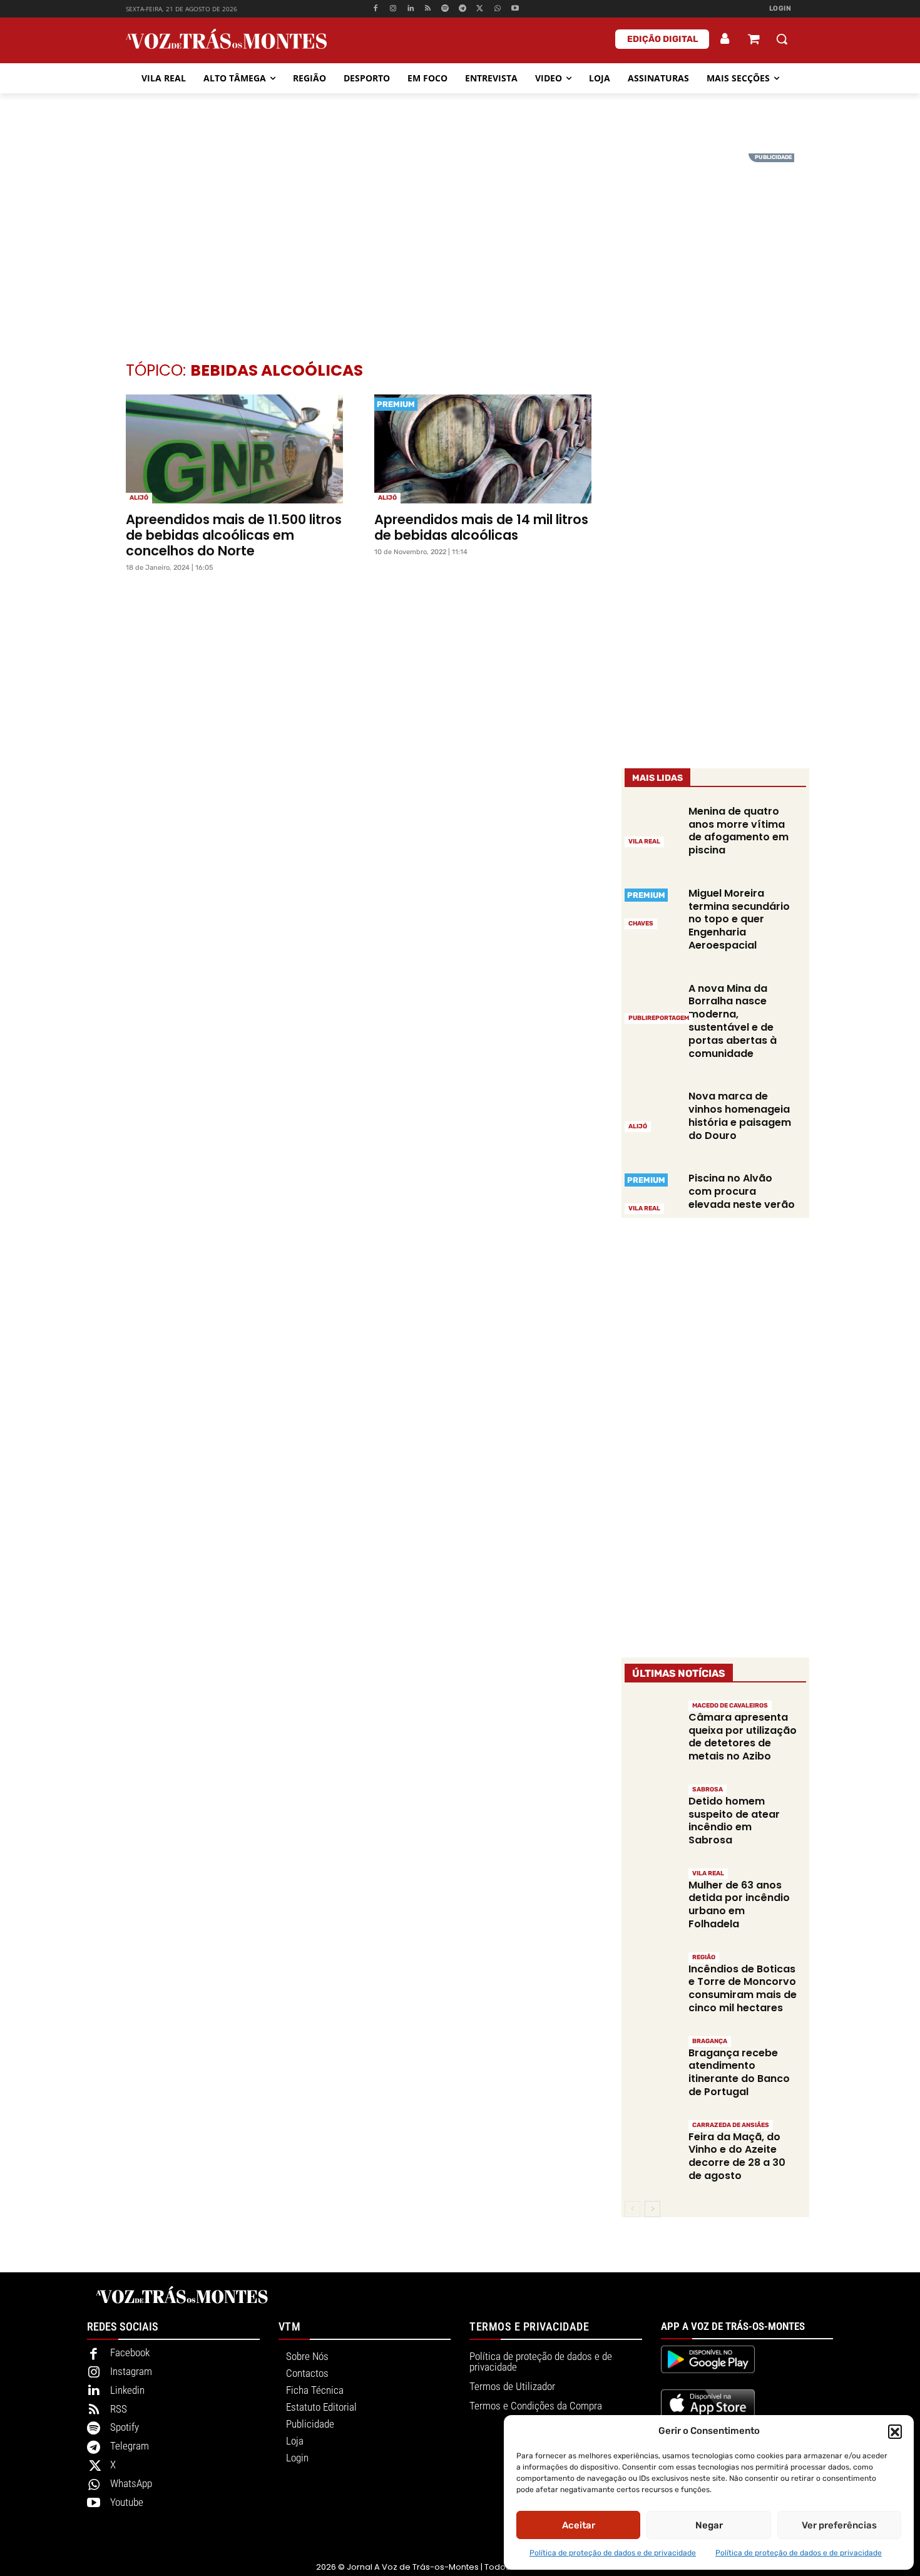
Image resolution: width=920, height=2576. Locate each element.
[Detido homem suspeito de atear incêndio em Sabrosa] (652, 1810)
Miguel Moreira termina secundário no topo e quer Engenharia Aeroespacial (739, 919)
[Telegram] (463, 9)
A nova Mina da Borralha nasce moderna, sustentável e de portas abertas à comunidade (733, 1021)
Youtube (127, 2502)
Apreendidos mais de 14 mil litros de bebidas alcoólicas (481, 527)
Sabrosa (708, 1790)
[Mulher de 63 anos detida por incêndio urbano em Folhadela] (652, 1894)
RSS (119, 2409)
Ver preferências (839, 2525)
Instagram (131, 2371)
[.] (725, 39)
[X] (480, 9)
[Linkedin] (410, 9)
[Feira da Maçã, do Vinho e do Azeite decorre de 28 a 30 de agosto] (652, 2146)
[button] (895, 2431)
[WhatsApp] (497, 9)
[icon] (754, 40)
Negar (709, 2525)
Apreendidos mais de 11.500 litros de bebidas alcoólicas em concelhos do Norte (234, 535)
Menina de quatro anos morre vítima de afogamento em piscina (739, 831)
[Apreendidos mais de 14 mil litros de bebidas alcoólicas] (483, 449)
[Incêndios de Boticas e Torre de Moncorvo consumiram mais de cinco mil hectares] (652, 1978)
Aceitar (579, 2525)
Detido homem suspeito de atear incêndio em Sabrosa (734, 1821)
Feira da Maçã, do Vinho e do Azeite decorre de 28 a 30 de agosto (737, 2156)
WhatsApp (131, 2483)
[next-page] (652, 2209)
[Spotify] (445, 9)
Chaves (641, 924)
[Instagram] (393, 9)
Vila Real (644, 842)
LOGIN (780, 8)
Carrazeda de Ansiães (731, 2125)
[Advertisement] (460, 241)
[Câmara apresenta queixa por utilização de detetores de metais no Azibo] (652, 1726)
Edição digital (662, 39)
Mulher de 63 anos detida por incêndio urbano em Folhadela (739, 1904)
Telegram (130, 2446)
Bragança (710, 2041)
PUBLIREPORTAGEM (659, 1018)
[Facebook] (376, 9)
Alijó (139, 498)
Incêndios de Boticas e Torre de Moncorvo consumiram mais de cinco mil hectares (743, 1988)
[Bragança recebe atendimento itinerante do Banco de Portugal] (652, 2062)
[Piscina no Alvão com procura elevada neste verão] (652, 1192)
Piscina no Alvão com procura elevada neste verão (742, 1191)
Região (704, 1957)
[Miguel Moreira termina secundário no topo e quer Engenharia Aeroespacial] (652, 907)
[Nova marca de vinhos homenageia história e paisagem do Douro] (652, 1110)
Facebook (130, 2352)
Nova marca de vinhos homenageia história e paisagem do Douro (740, 1115)
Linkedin (127, 2390)
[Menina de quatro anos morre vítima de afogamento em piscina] (652, 825)
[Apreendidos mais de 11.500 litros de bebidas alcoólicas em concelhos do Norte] (234, 449)
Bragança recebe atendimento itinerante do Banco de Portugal (739, 2072)
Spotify (125, 2427)
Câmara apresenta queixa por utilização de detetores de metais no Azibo (743, 1737)
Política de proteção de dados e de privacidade (613, 2553)
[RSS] (428, 9)
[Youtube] (515, 9)
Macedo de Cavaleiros (730, 1706)
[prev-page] (632, 2209)
